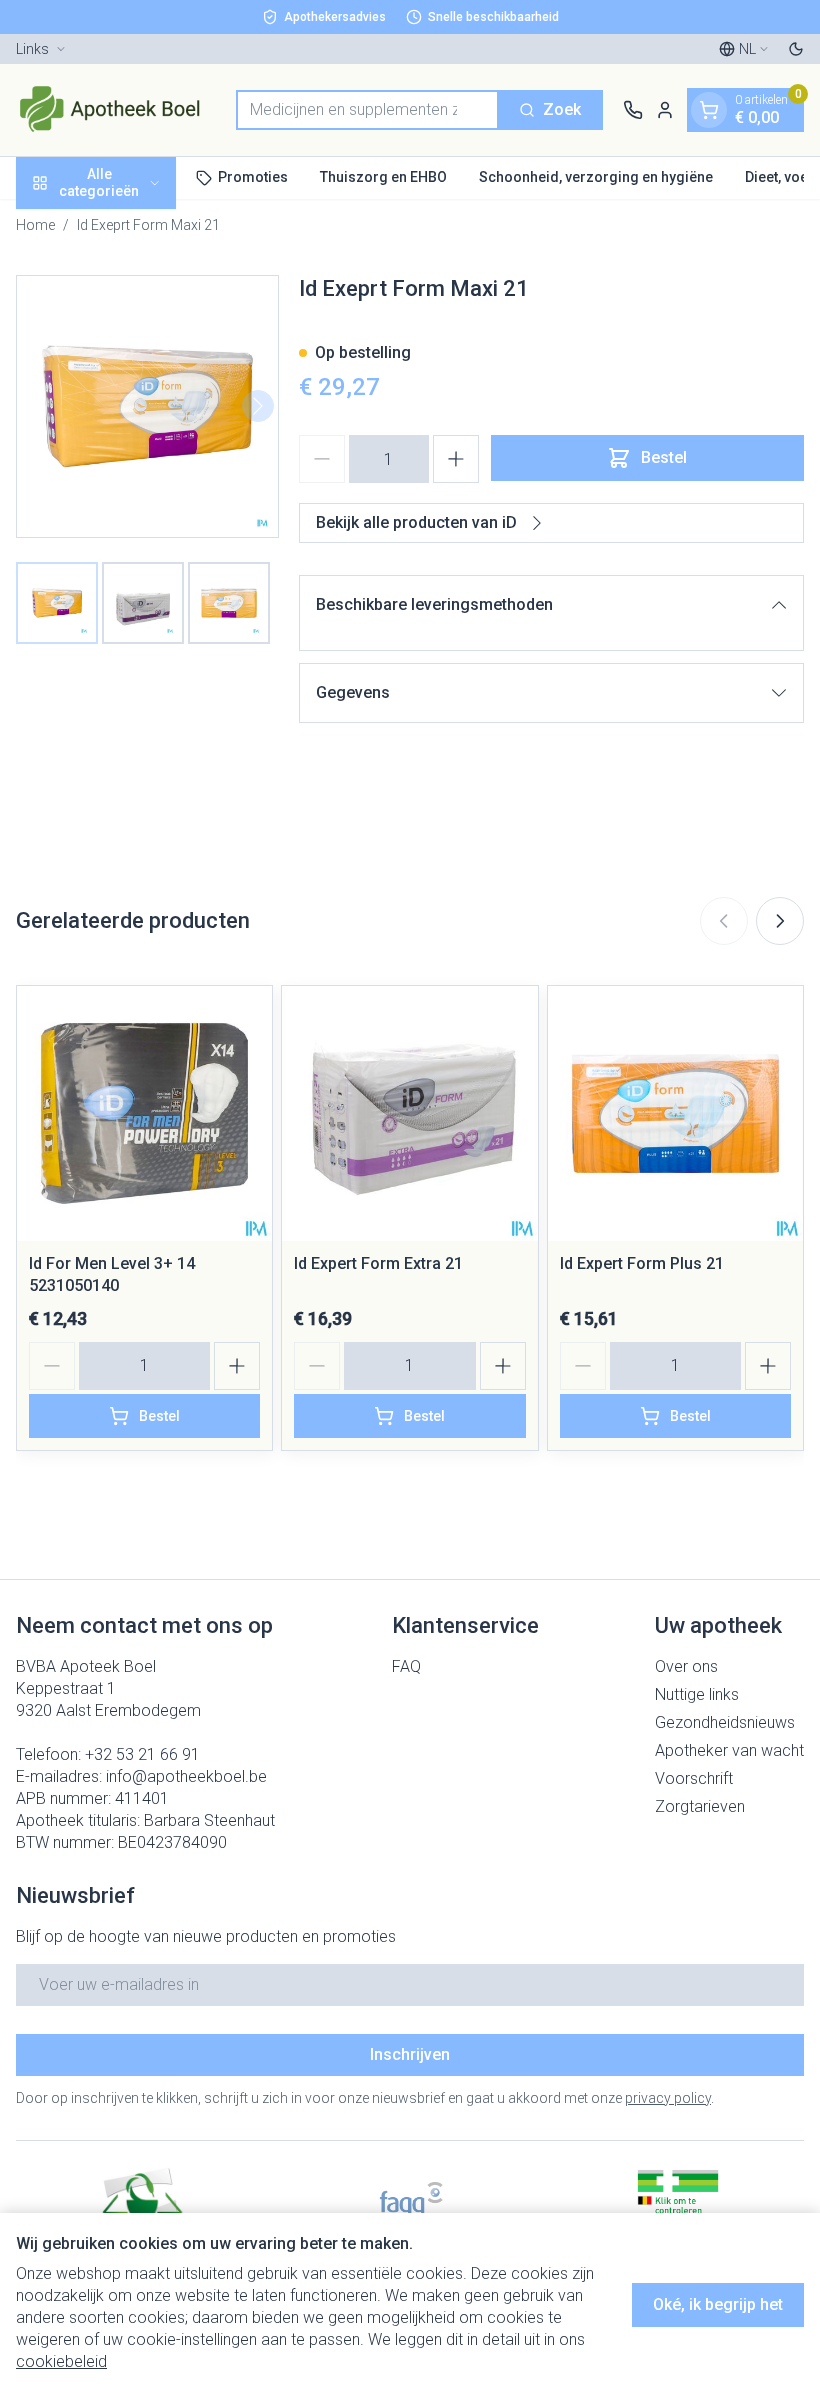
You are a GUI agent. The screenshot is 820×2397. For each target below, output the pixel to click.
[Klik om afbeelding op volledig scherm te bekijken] (147, 406)
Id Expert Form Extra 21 (378, 1263)
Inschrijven (410, 2054)
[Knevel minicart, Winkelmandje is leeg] (709, 110)
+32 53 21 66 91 (142, 1754)
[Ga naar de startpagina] (116, 110)
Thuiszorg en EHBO (383, 177)
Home (35, 225)
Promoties (253, 177)
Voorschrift (694, 1778)
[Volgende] (258, 406)
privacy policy (668, 2098)
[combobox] (367, 110)
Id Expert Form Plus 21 (642, 1263)
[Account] (665, 110)
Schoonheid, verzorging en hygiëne (596, 177)
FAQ (406, 1666)
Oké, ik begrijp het (718, 2304)
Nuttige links (697, 1694)
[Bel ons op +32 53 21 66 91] (633, 110)
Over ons (686, 1666)
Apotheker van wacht (729, 1750)
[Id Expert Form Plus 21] (675, 1113)
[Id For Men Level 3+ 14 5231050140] (144, 1113)
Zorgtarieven (700, 1806)
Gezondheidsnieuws (725, 1722)
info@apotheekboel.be (186, 1776)
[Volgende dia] (780, 921)
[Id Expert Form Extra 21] (409, 1113)
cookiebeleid (61, 2361)
